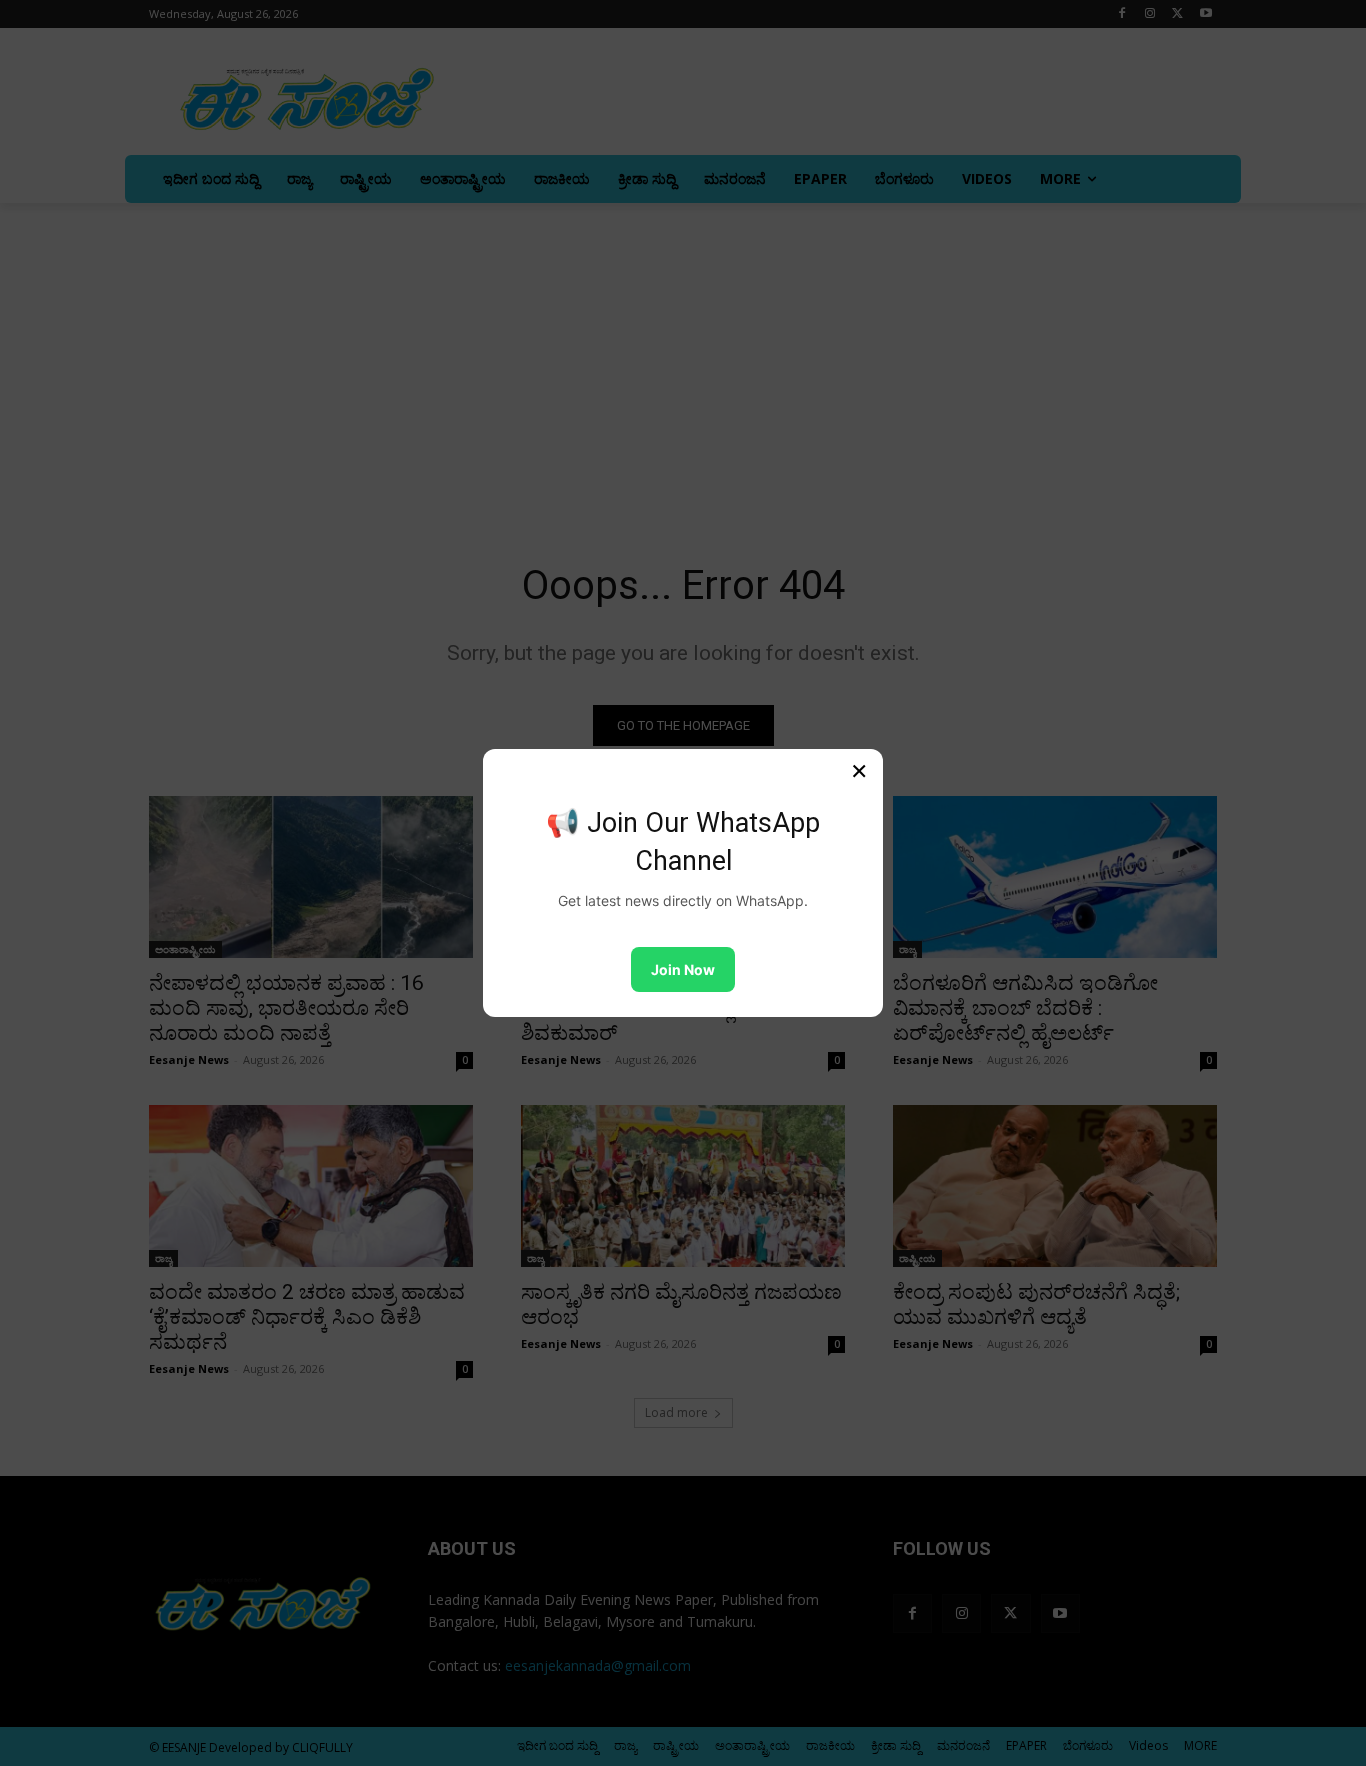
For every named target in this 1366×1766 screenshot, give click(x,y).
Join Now (683, 969)
